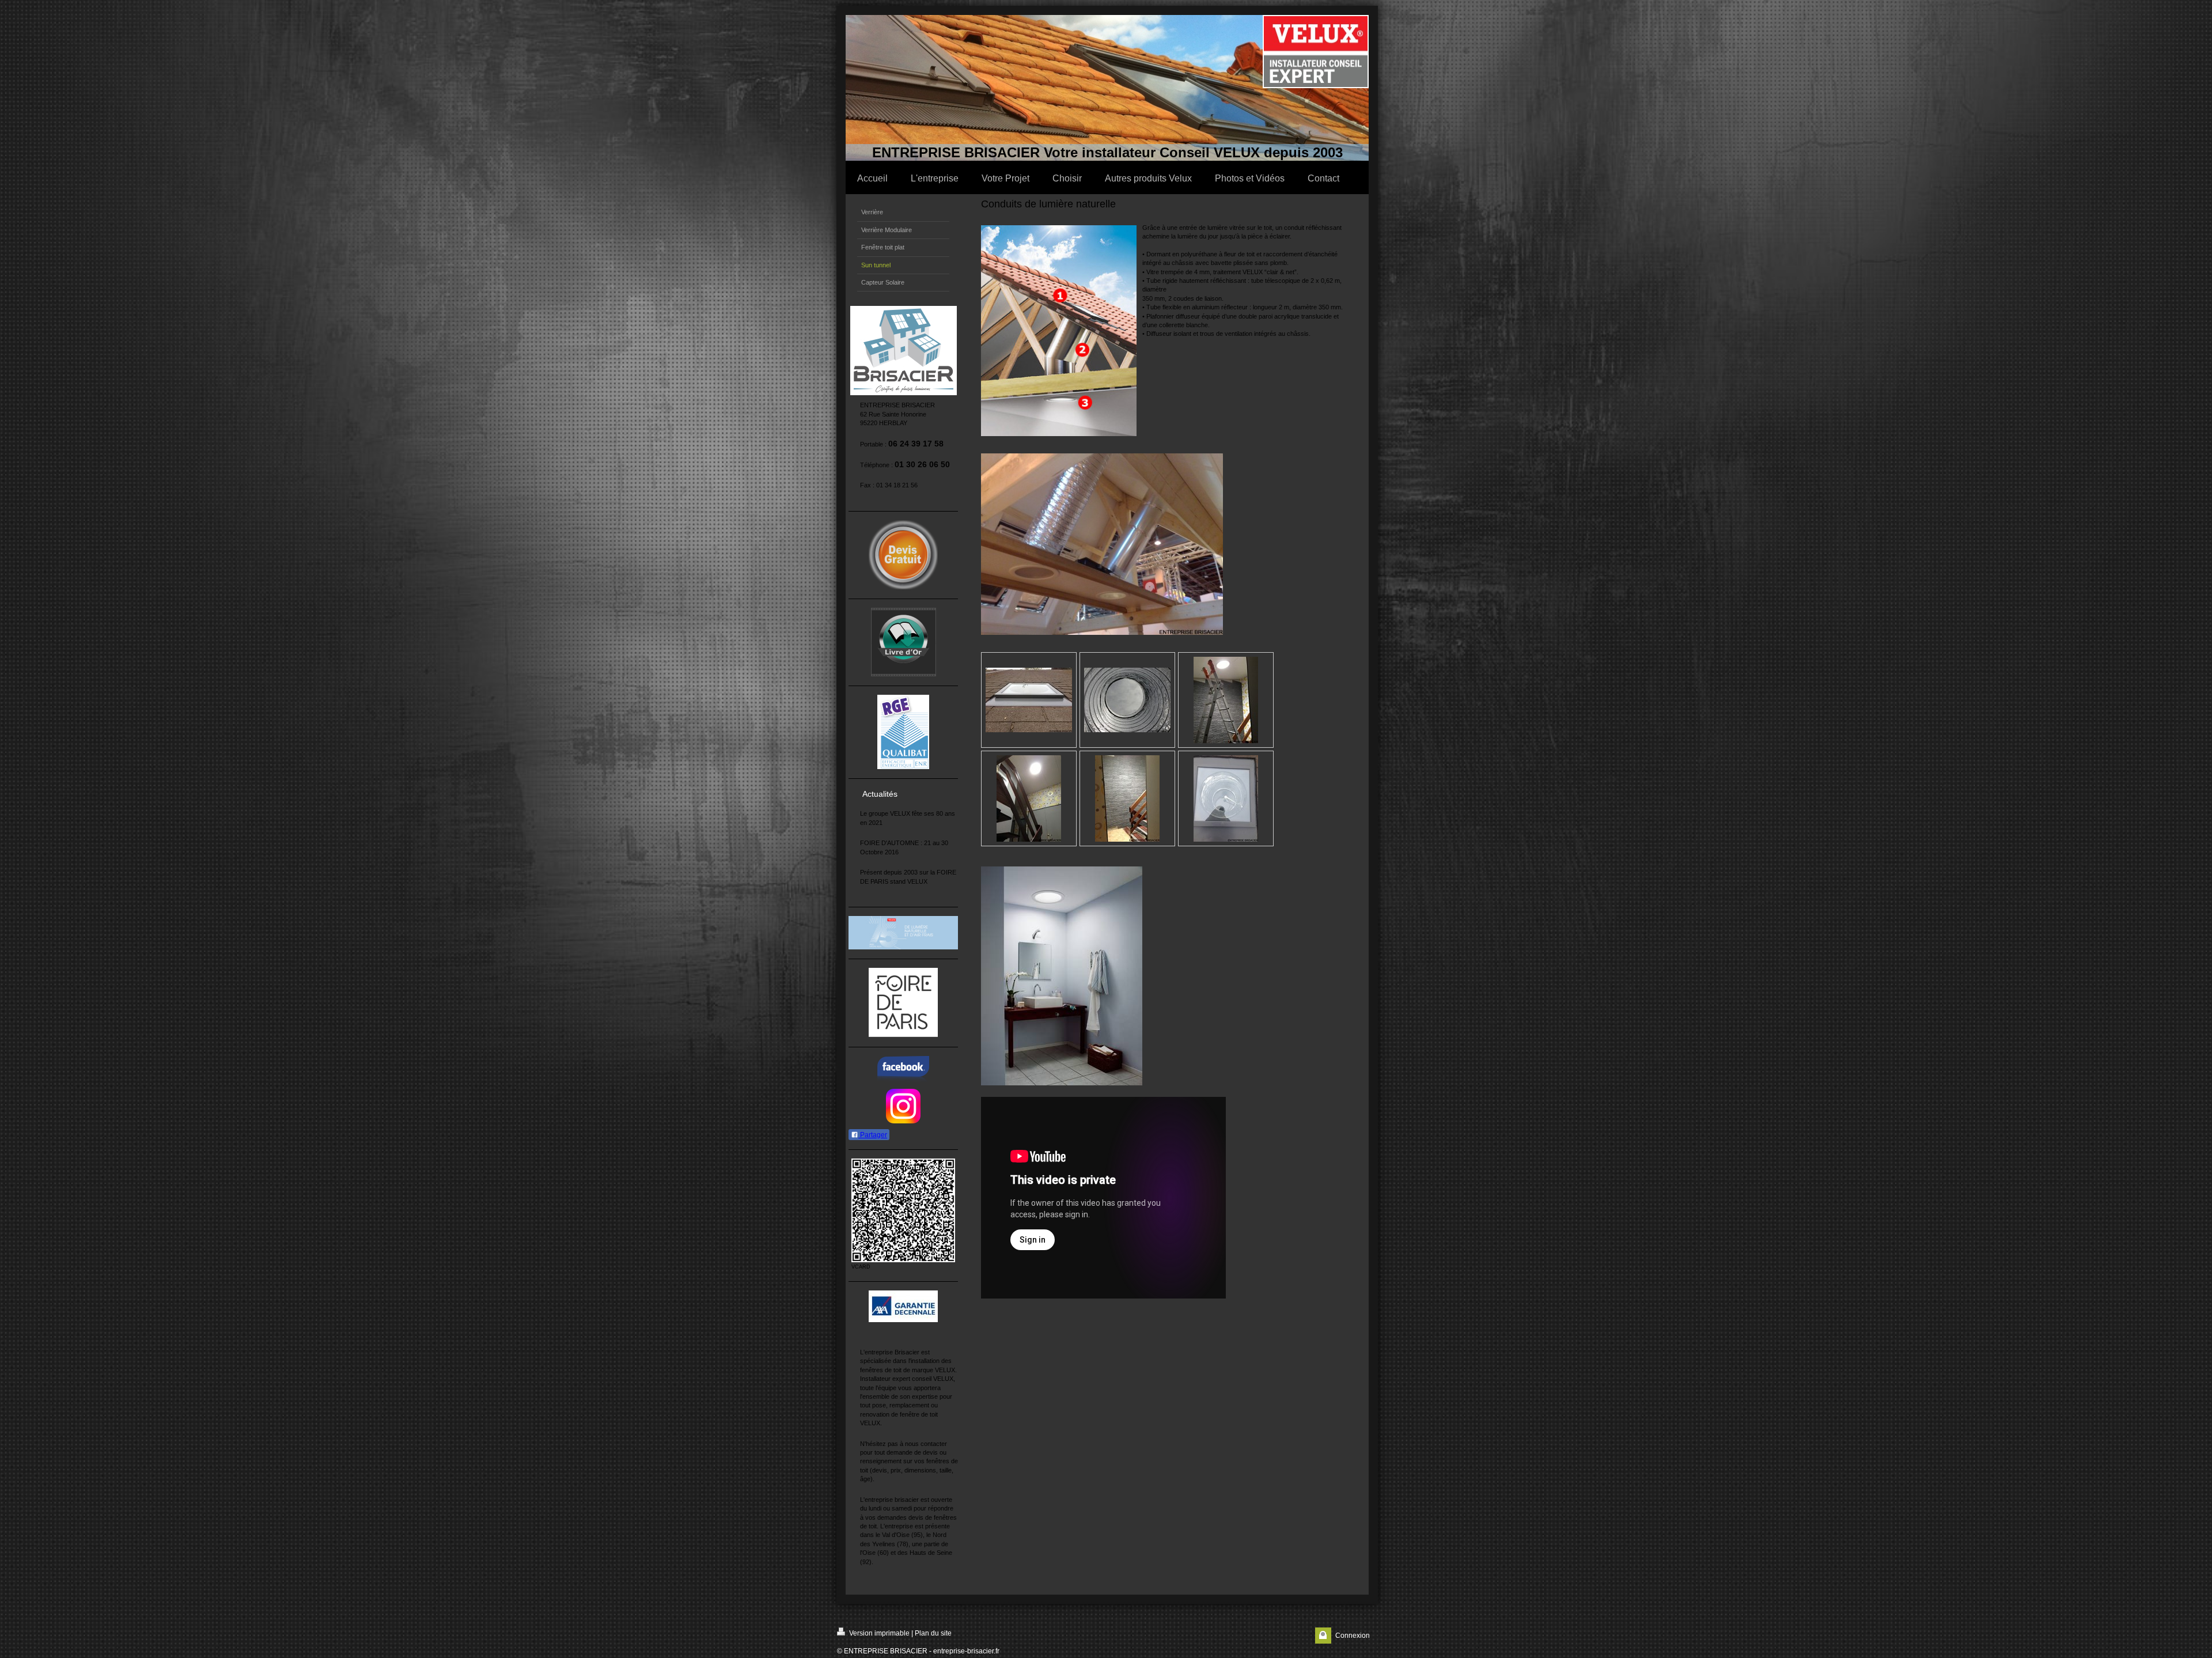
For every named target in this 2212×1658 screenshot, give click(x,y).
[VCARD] (903, 1210)
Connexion (1353, 1636)
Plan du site (933, 1633)
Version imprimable (878, 1633)
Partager (873, 1135)
